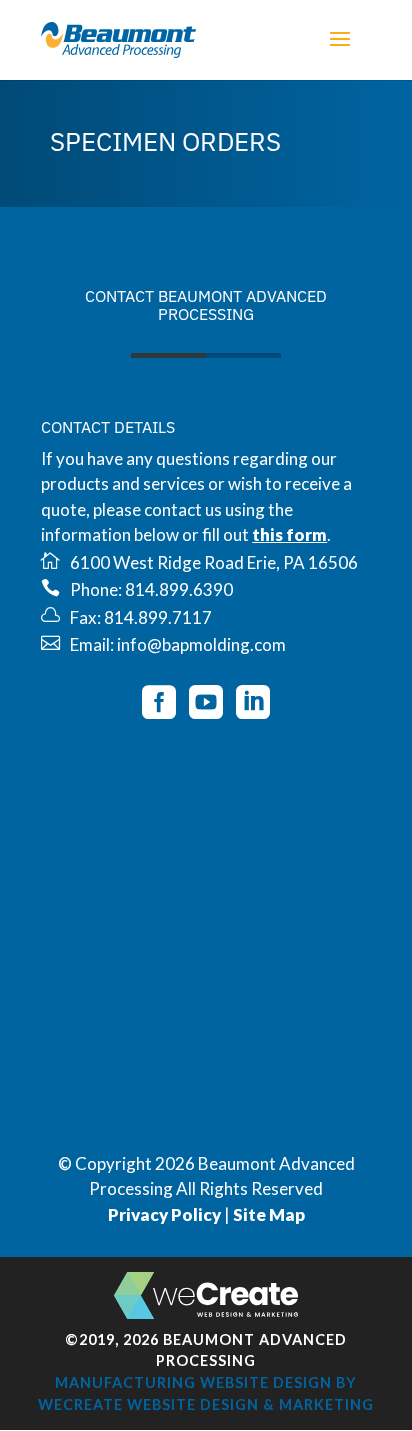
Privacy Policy (164, 1214)
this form (289, 534)
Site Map (269, 1214)
